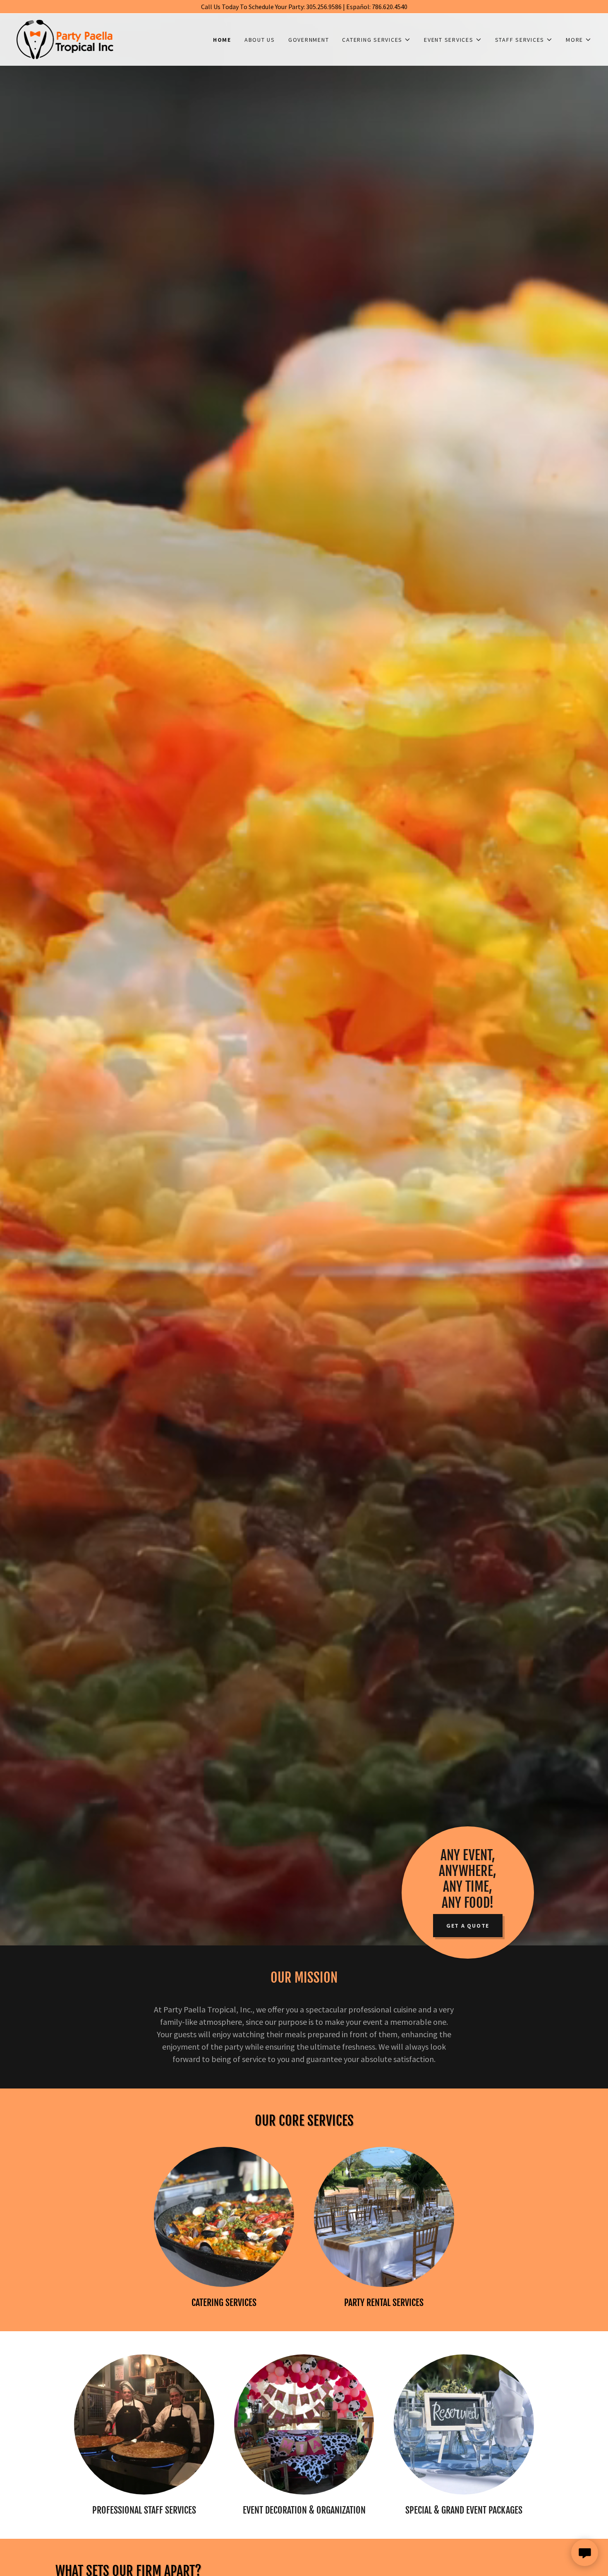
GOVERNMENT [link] (309, 40)
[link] (65, 38)
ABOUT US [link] (260, 40)
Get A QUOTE (468, 1926)
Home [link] (222, 40)
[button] (376, 40)
